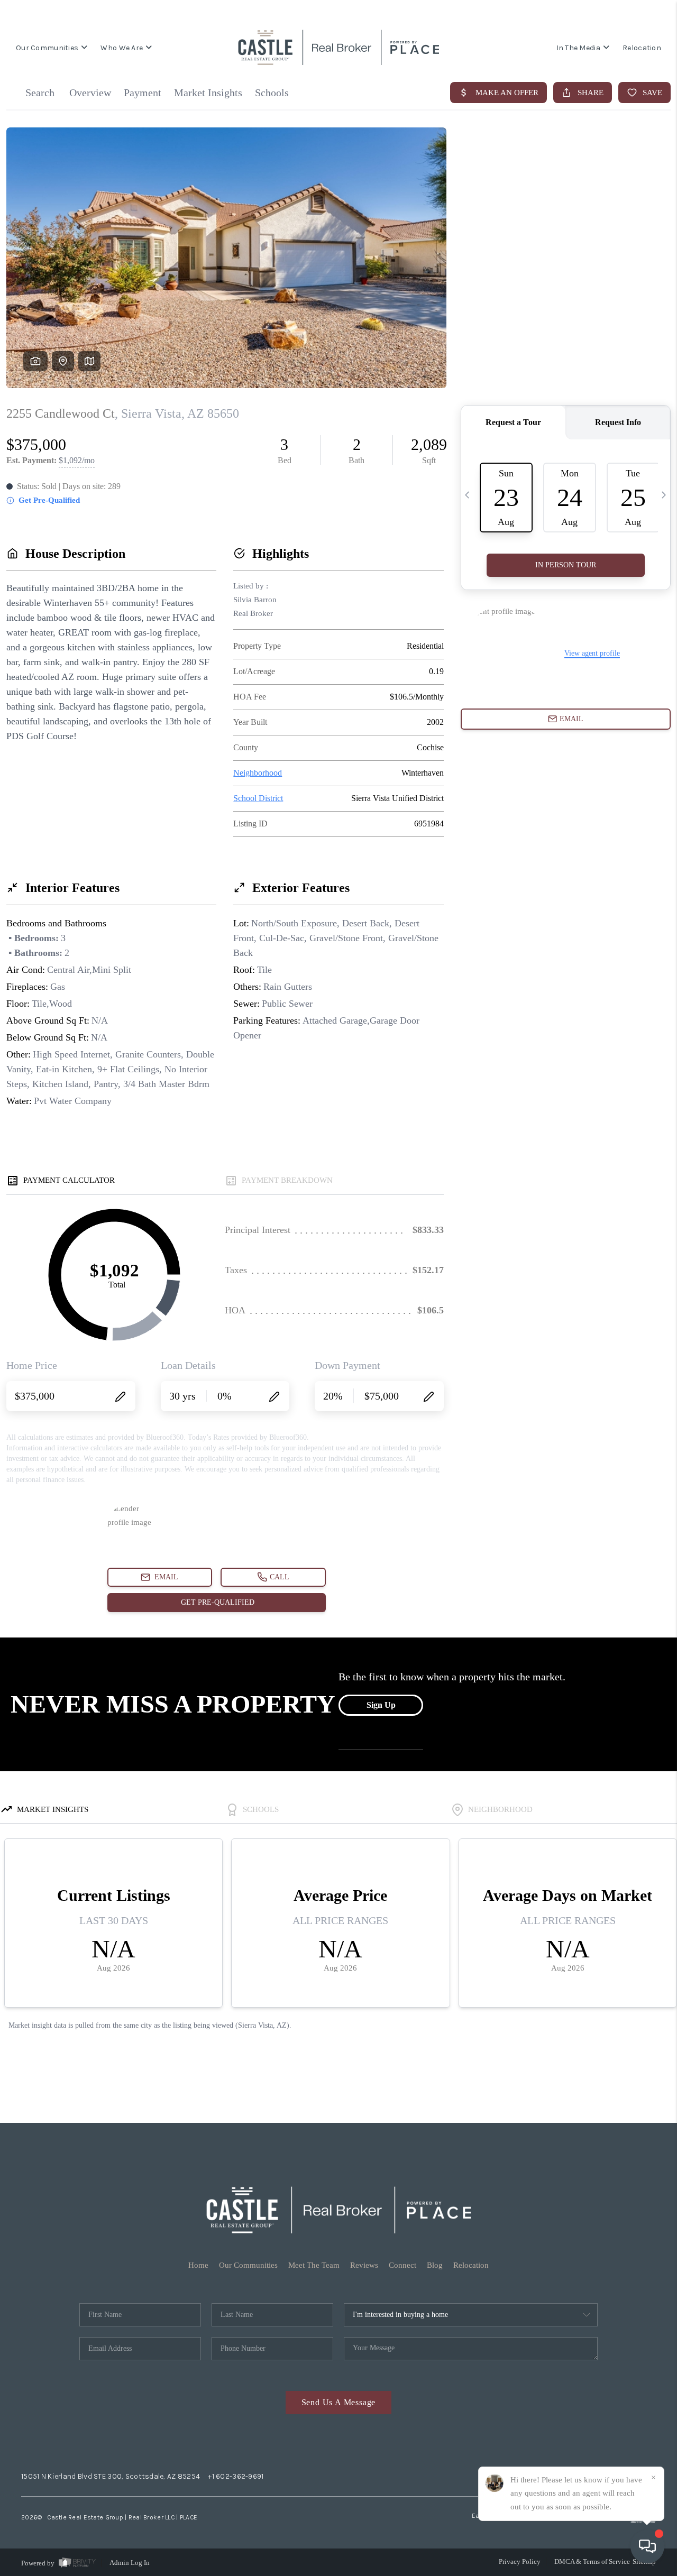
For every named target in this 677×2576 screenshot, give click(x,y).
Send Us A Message (339, 2402)
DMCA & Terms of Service (592, 2561)
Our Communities (47, 48)
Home (198, 2265)
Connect (402, 2265)
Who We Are (122, 48)
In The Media (578, 48)
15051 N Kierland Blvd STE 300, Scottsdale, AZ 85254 (111, 2476)
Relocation (642, 48)
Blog (435, 2265)
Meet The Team (314, 2265)
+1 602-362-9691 (236, 2476)
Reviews (364, 2265)
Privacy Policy (520, 2561)
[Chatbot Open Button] (647, 2546)
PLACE (189, 2517)
